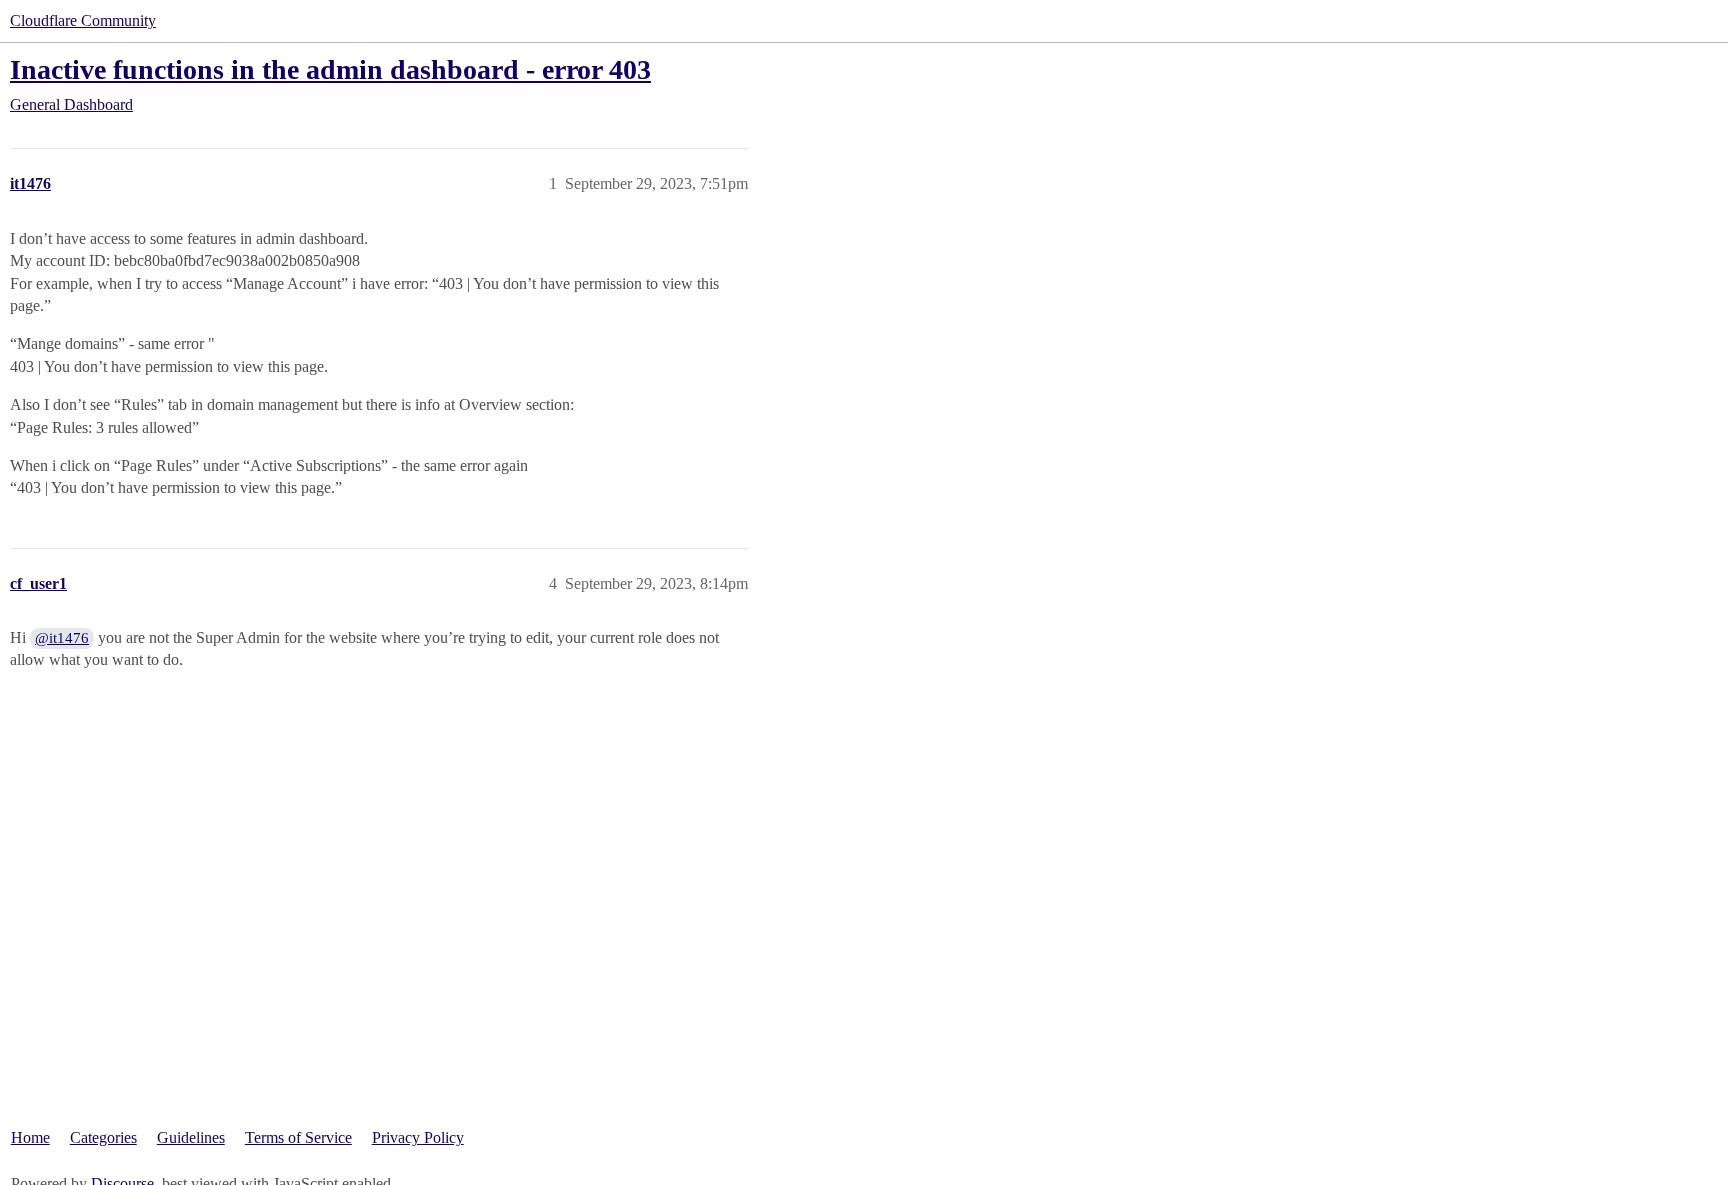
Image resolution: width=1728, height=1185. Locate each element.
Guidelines (191, 1137)
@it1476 (62, 638)
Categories (103, 1137)
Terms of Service (298, 1137)
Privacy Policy (418, 1137)
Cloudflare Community (83, 20)
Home (30, 1137)
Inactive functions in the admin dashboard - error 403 (330, 69)
